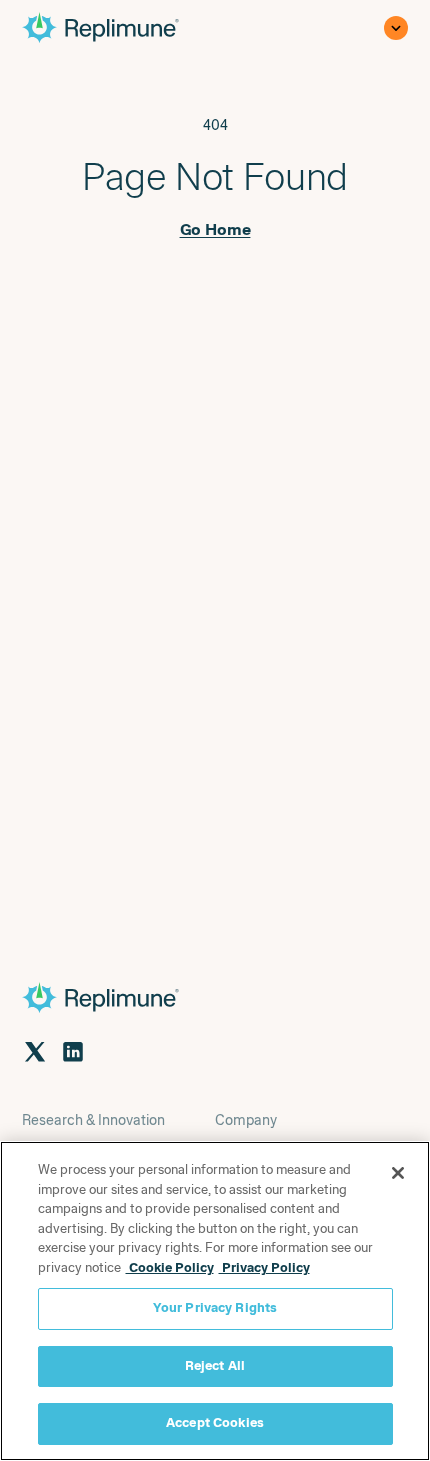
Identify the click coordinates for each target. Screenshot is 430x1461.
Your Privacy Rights (215, 1308)
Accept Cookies (215, 1423)
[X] (35, 1051)
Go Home (215, 230)
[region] (215, 1301)
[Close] (398, 1173)
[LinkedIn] (73, 1051)
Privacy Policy (264, 1268)
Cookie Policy (170, 1268)
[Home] (118, 28)
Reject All (215, 1366)
